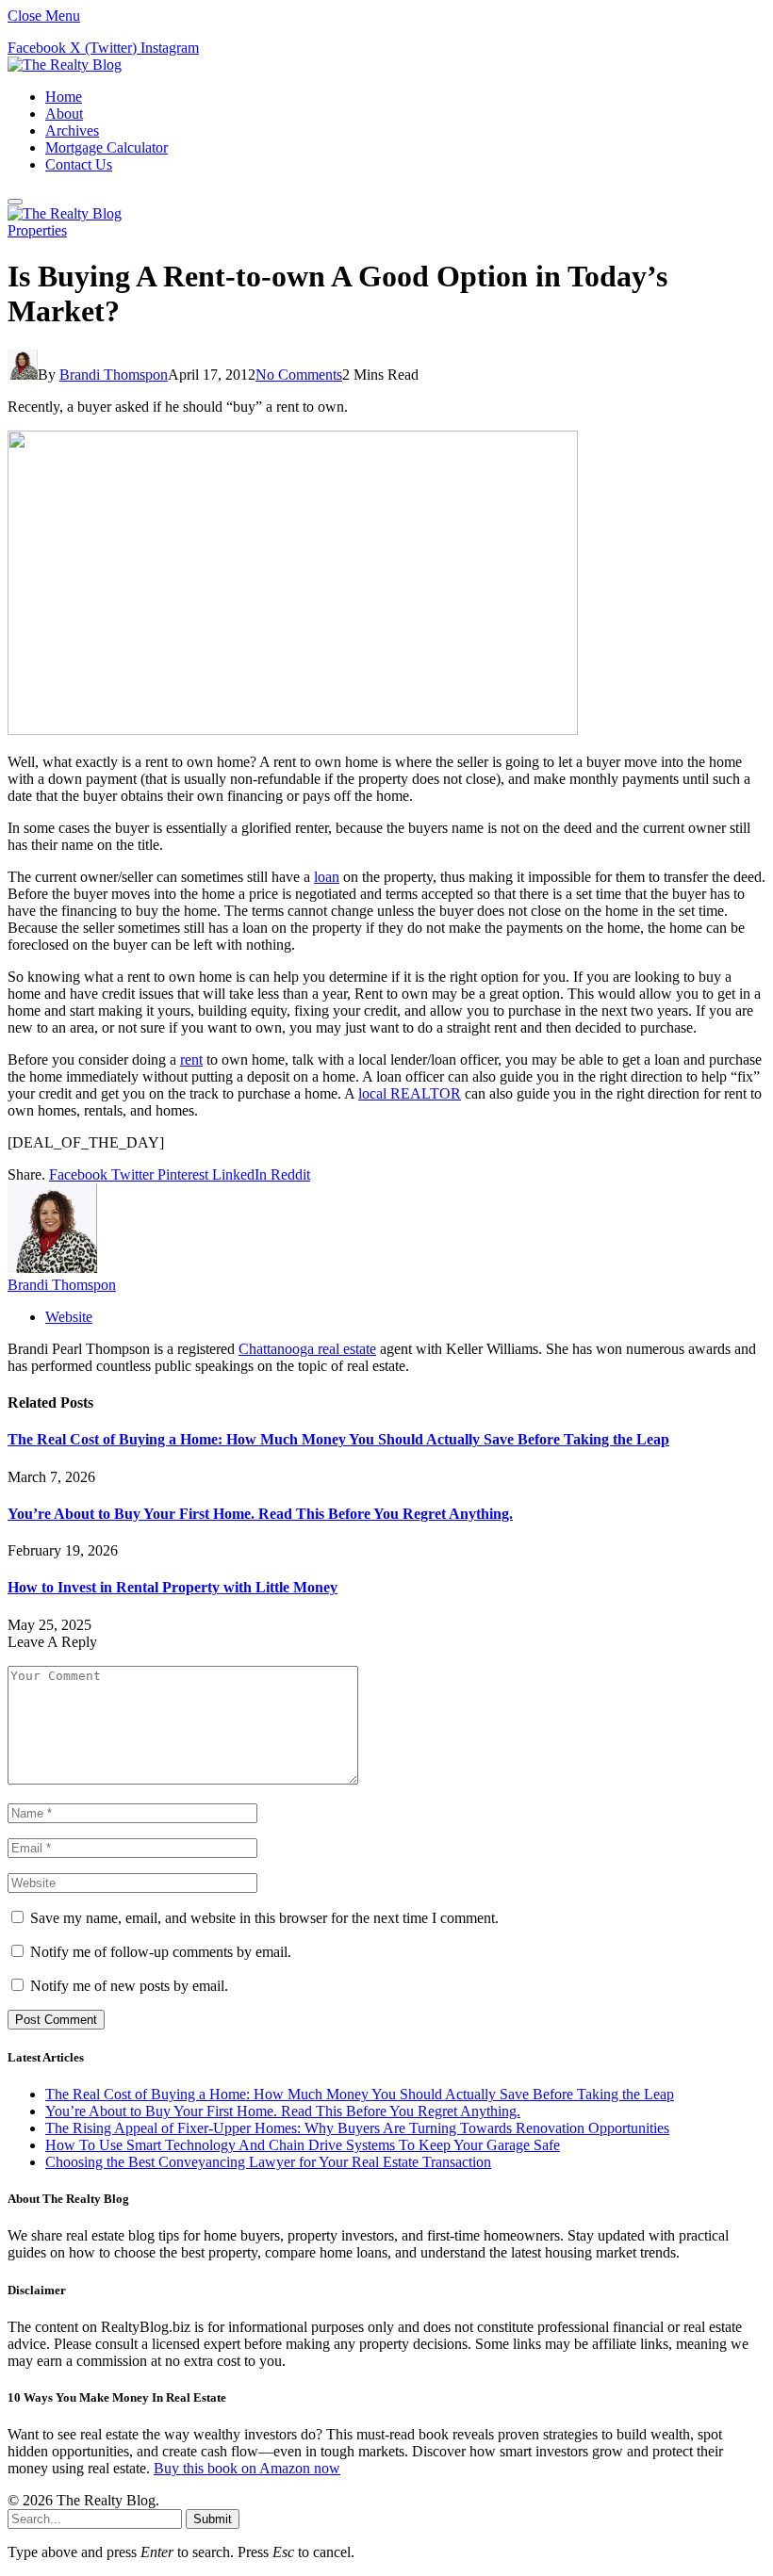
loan (327, 877)
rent (191, 1060)
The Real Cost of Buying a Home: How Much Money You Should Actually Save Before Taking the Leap (338, 1439)
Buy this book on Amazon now (247, 2468)
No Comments (299, 375)
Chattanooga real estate (307, 1349)
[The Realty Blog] (65, 65)
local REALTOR (410, 1093)
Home (64, 97)
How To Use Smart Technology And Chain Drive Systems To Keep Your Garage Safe (303, 2145)
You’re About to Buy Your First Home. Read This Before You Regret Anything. (260, 1514)
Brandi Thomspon (114, 375)
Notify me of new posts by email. (129, 1986)
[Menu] (15, 202)
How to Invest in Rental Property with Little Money (173, 1587)
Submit (213, 2519)
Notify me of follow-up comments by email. (161, 1952)
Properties (37, 230)
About (64, 114)
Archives (72, 130)
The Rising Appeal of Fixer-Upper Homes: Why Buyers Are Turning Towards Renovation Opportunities (357, 2128)
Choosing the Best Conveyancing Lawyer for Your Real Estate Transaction (268, 2162)
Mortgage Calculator (107, 147)
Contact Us (79, 164)
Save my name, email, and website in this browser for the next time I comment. (264, 1918)
